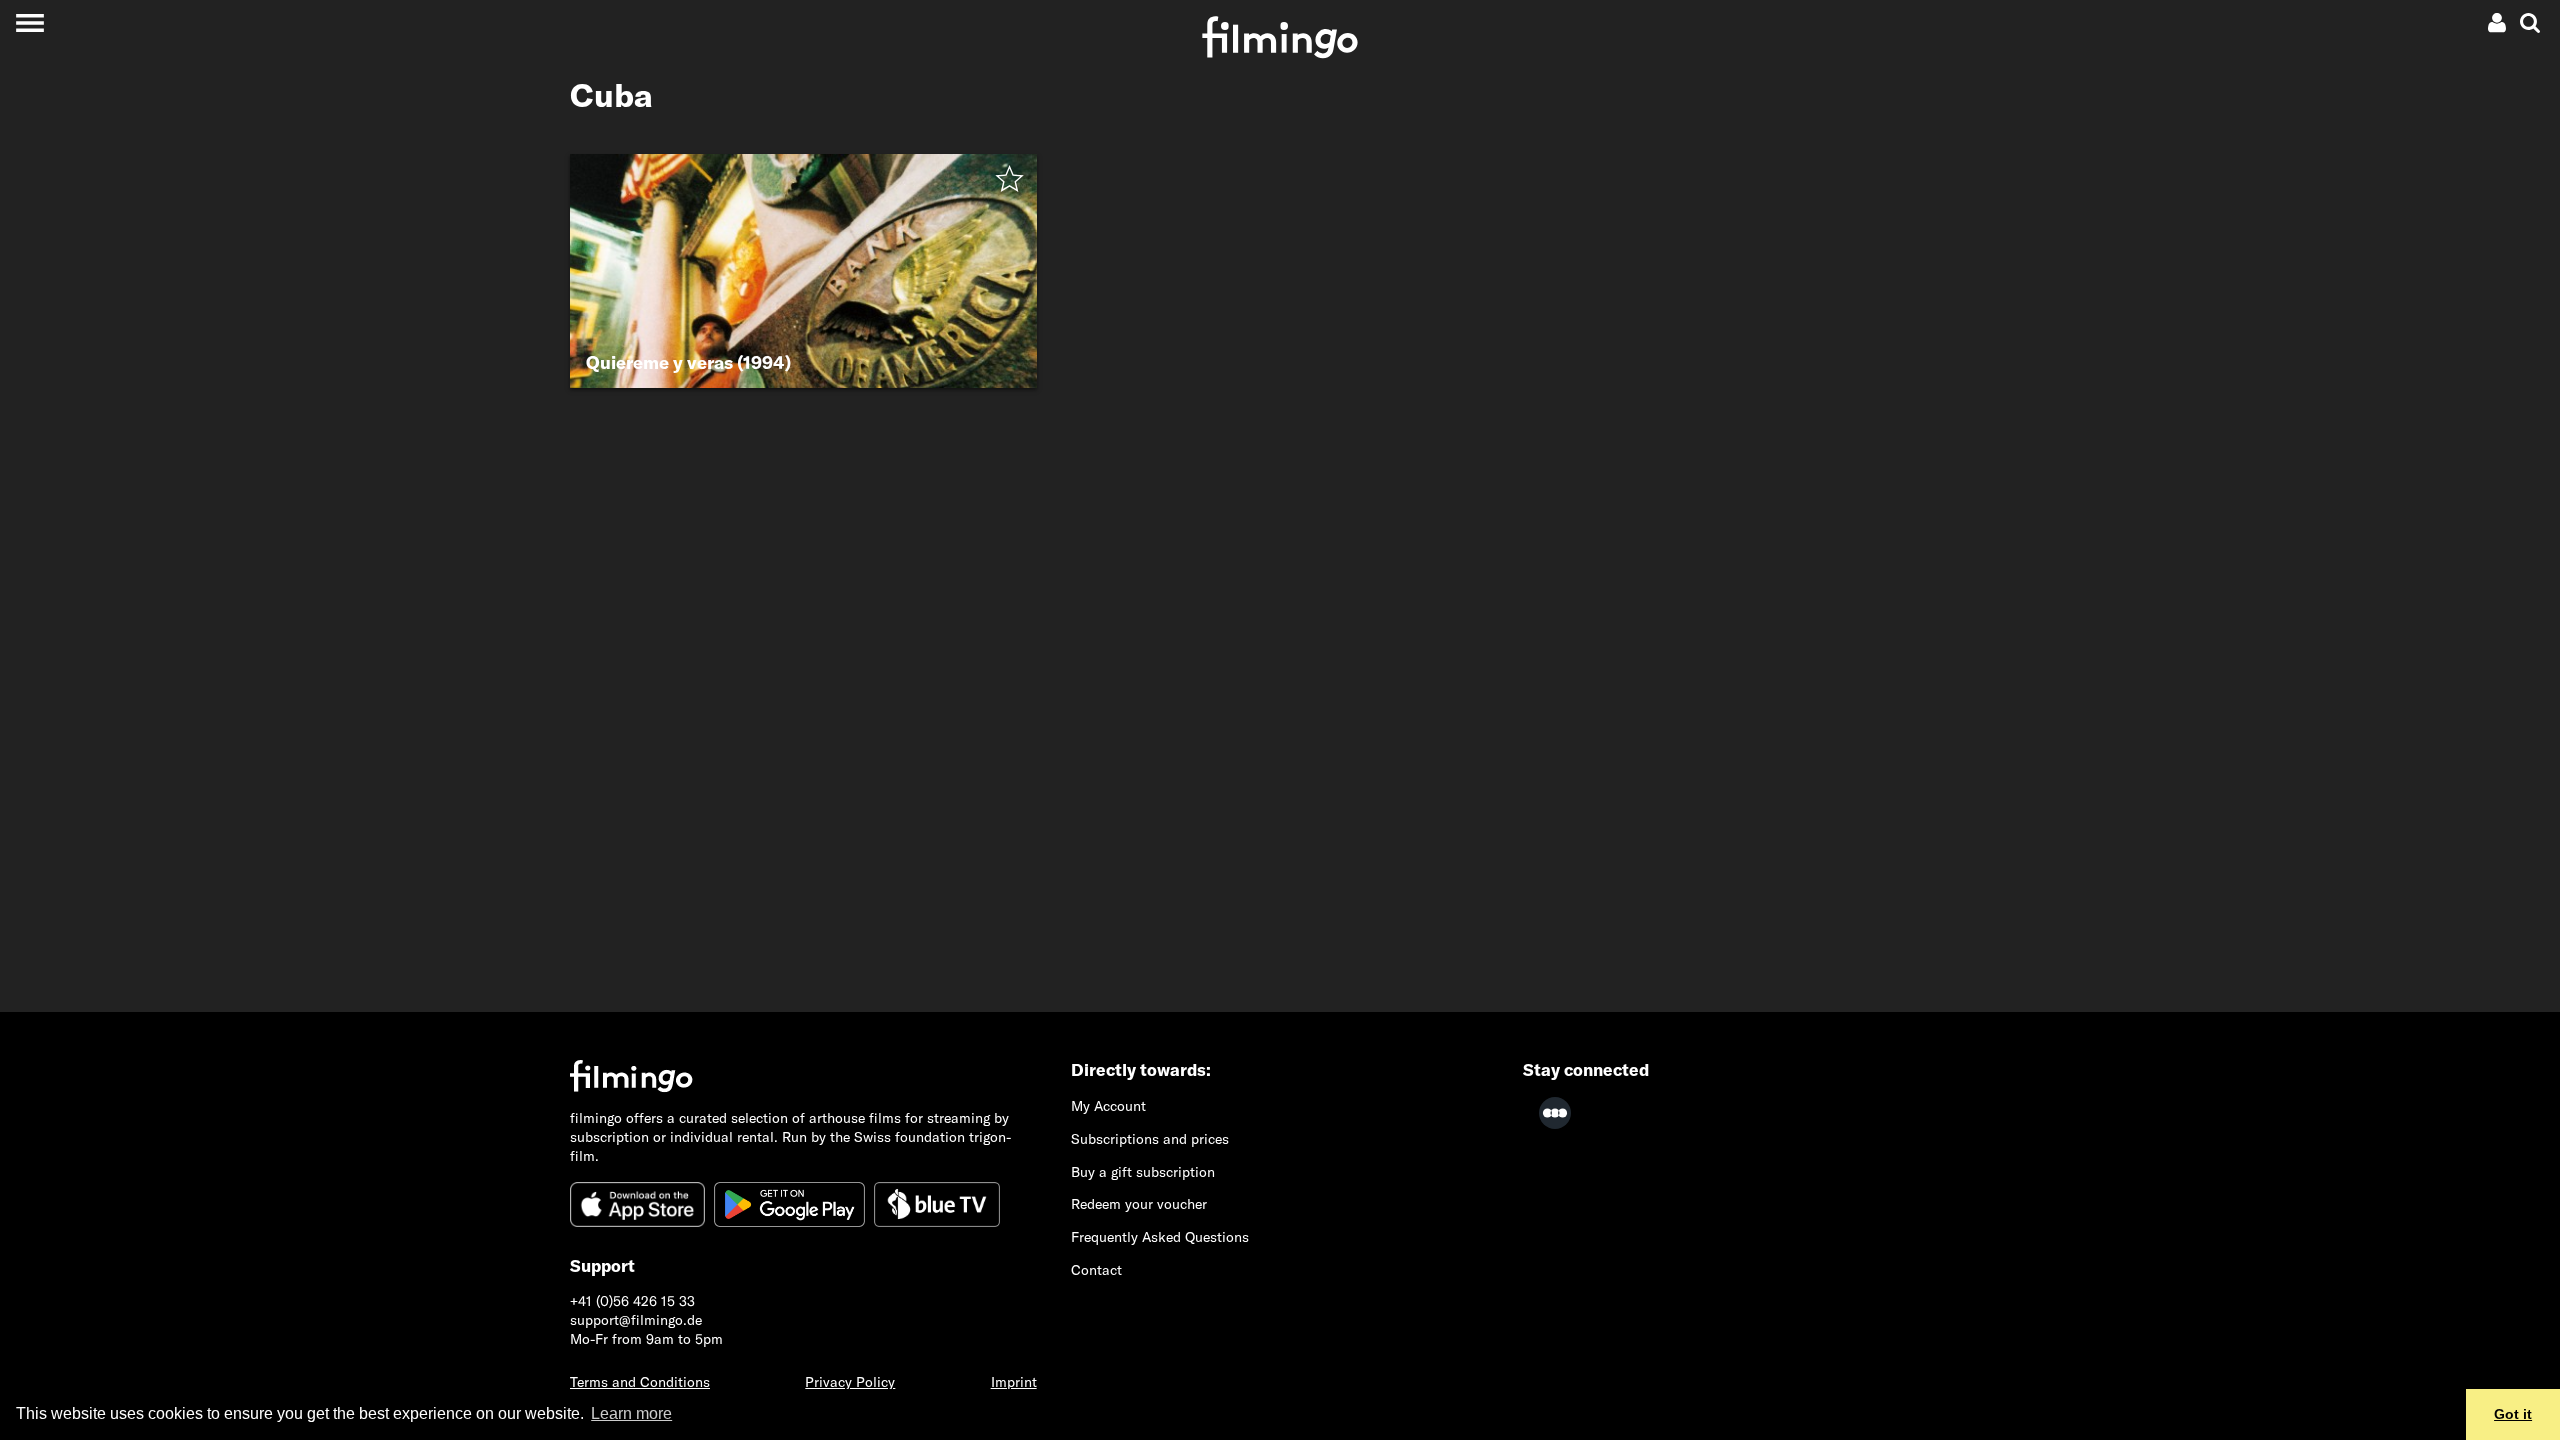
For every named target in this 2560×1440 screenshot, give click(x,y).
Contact (1096, 1270)
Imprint (1014, 1382)
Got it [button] (2513, 1414)
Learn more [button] (631, 1413)
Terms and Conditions (640, 1382)
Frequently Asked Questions (1160, 1237)
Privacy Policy (850, 1382)
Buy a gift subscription (1143, 1172)
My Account (1108, 1106)
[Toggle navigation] (29, 22)
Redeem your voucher (1139, 1204)
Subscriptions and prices (1150, 1139)
